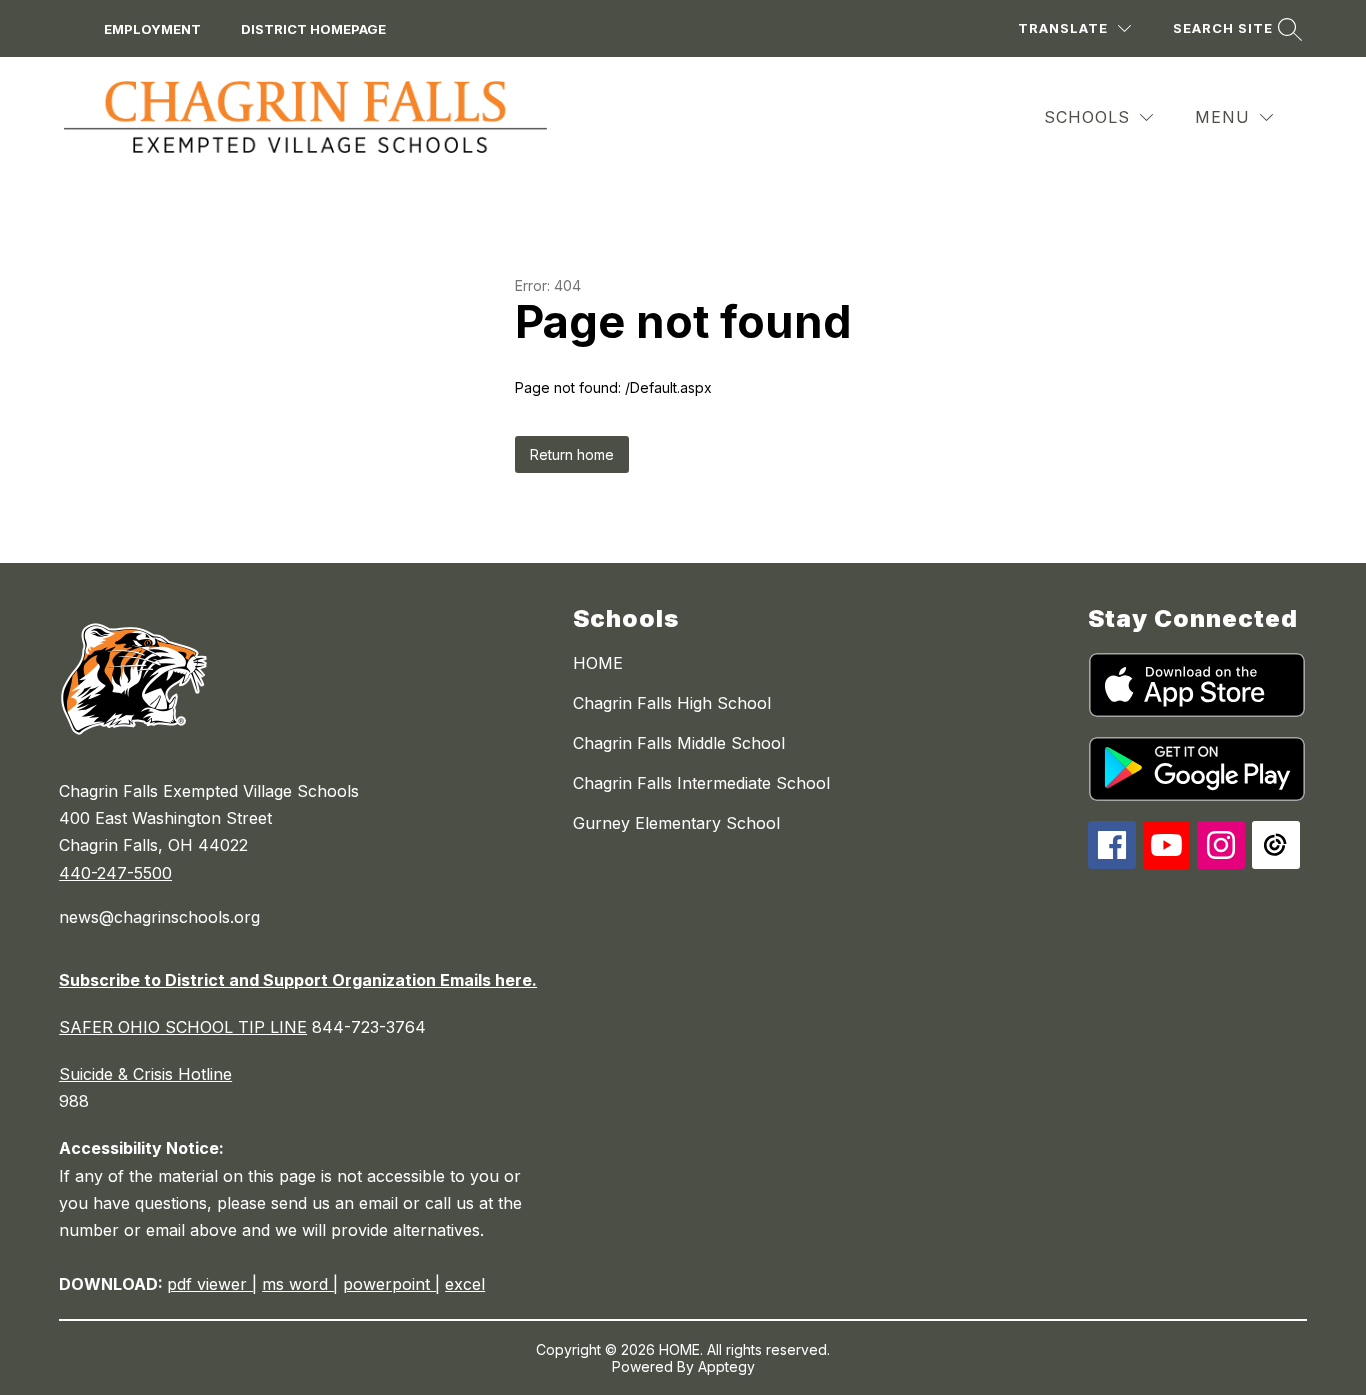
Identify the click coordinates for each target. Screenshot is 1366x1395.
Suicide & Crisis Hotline (145, 1074)
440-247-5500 (115, 873)
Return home (572, 454)
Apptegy (726, 1366)
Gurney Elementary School (676, 823)
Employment (152, 29)
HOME (598, 663)
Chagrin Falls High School (672, 703)
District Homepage (313, 29)
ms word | (300, 1284)
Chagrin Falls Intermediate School (701, 783)
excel (465, 1284)
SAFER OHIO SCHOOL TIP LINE (183, 1027)
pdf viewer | (212, 1284)
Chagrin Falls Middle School (679, 743)
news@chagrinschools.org (159, 917)
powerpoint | (391, 1284)
